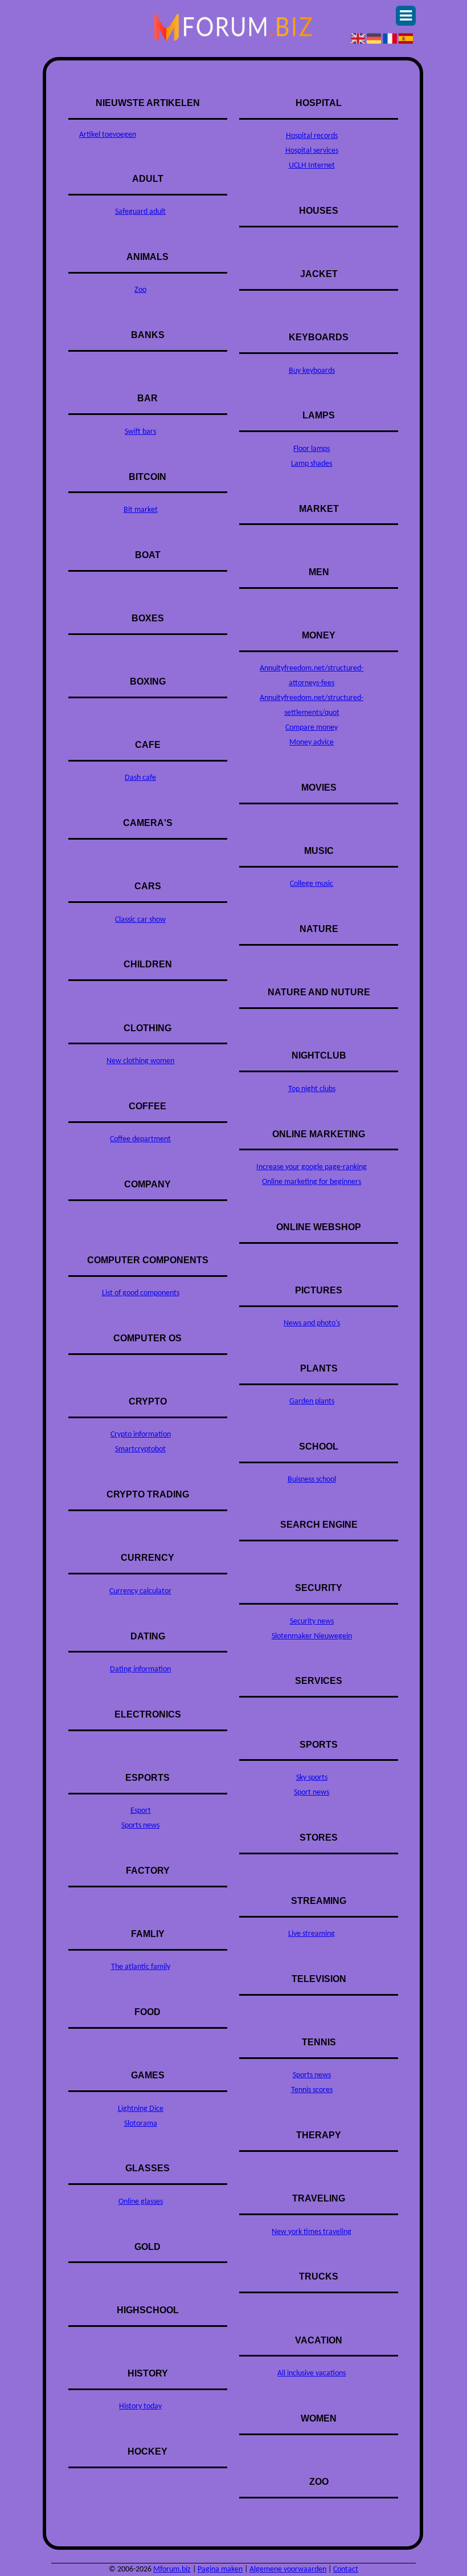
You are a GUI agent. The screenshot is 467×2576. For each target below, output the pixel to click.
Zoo (140, 290)
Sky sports (312, 1778)
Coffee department (140, 1139)
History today (140, 2406)
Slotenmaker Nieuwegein (312, 1636)
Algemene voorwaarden (288, 2569)
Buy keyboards (312, 371)
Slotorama (141, 2124)
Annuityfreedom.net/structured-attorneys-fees (312, 676)
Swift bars (140, 432)
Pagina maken (220, 2569)
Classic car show (140, 920)
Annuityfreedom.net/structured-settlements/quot (312, 705)
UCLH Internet (312, 166)
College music (312, 884)
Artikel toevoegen (108, 135)
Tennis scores (312, 2090)
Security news (312, 1621)
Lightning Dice (141, 2109)
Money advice (312, 742)
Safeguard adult (140, 212)
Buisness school (312, 1480)
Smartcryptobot (140, 1449)
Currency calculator (140, 1591)
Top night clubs (312, 1089)
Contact (346, 2569)
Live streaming (312, 1934)
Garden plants (312, 1401)
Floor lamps (312, 449)
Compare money (312, 728)
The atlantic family (141, 1967)
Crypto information (141, 1434)
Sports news (140, 1826)
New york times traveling (312, 2232)
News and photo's (312, 1323)
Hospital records (312, 136)
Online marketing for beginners (312, 1182)
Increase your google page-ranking (312, 1167)
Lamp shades (312, 464)
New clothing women (140, 1061)
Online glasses (141, 2202)
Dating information (140, 1669)
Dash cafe (140, 778)
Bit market (141, 510)
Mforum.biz (172, 2569)
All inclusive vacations (312, 2373)
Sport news (312, 1792)
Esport (141, 1811)
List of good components (141, 1293)
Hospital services (312, 151)
